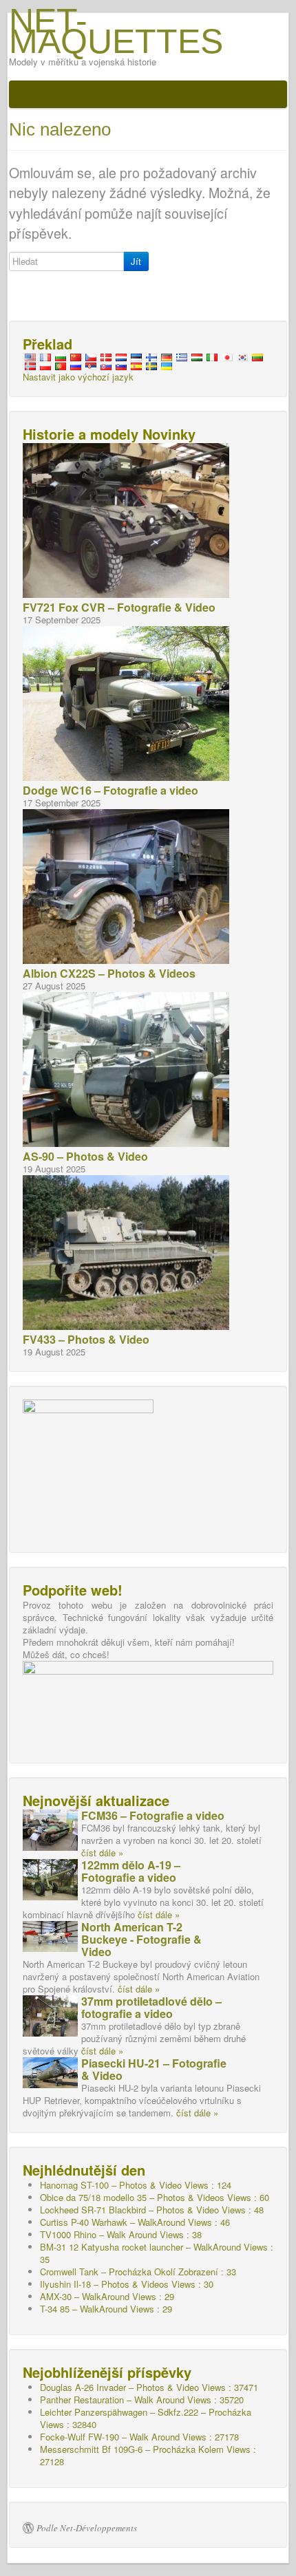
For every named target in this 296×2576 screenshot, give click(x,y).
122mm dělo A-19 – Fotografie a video (131, 1871)
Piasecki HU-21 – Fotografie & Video (154, 2069)
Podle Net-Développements (87, 2528)
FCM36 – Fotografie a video (153, 1815)
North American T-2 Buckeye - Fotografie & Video (141, 1939)
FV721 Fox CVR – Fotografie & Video (119, 607)
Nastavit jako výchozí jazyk (78, 377)
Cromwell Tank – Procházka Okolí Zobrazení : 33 (138, 2272)
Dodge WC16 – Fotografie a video (110, 790)
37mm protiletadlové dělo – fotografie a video (151, 2007)
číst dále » (102, 1853)
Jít (136, 261)
